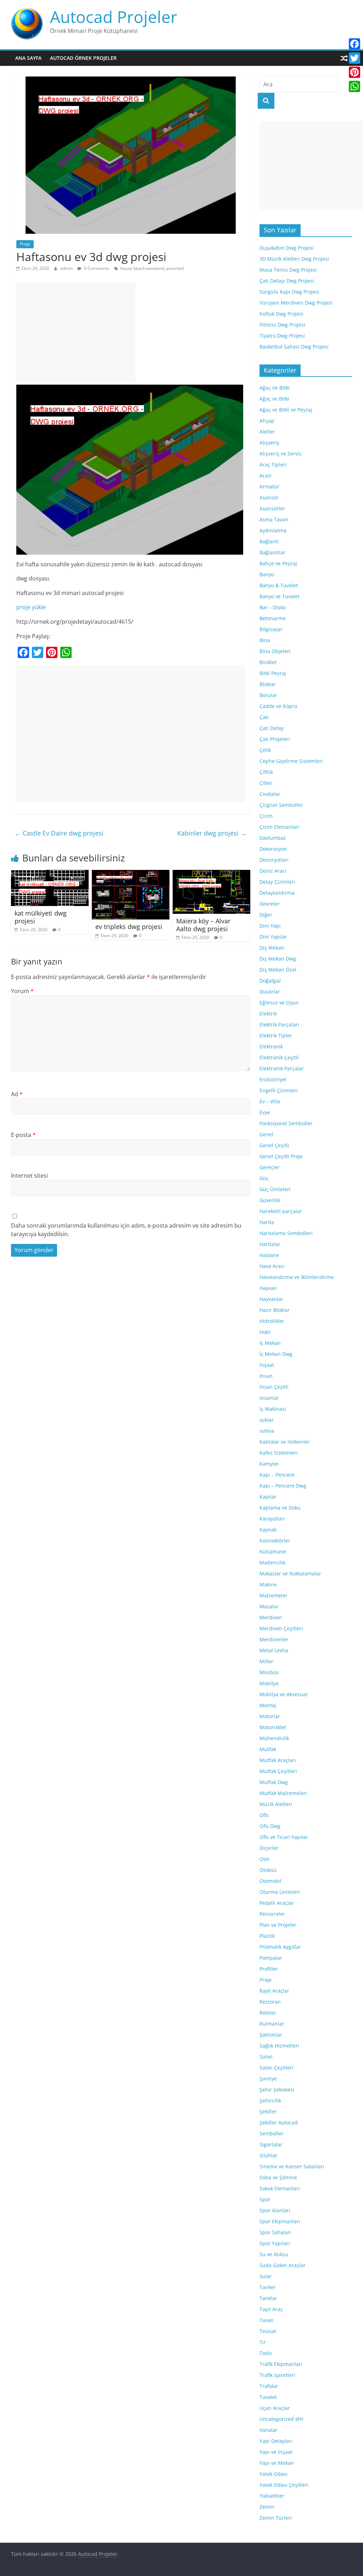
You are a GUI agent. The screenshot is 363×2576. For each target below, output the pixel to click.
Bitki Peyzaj (273, 673)
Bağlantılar (272, 552)
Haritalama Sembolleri (286, 1233)
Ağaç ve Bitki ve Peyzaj (286, 410)
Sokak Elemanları (280, 2188)
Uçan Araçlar (275, 2408)
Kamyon (269, 1464)
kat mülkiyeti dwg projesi (41, 917)
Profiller (269, 1969)
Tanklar (268, 2298)
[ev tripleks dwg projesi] (131, 874)
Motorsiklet (273, 1727)
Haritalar (270, 1244)
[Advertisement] (76, 332)
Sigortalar (271, 2144)
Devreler (270, 904)
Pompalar (271, 1958)
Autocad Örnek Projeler (83, 58)
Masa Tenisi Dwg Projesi (288, 270)
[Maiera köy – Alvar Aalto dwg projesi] (212, 874)
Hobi (265, 1332)
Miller (266, 1661)
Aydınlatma (273, 530)
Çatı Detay (272, 728)
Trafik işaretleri (277, 2375)
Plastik (267, 1936)
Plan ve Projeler (278, 1925)
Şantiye (268, 2079)
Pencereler (272, 1914)
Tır (263, 2342)
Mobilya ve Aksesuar (284, 1694)
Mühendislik (274, 1738)
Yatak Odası (273, 2474)
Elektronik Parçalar (282, 1068)
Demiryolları (274, 860)
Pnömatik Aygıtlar (280, 1947)
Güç (264, 1178)
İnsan (266, 1376)
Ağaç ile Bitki (275, 388)
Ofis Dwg (270, 1826)
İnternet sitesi (29, 1176)
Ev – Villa (270, 1101)
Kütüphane (273, 1552)
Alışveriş (269, 443)
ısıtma (267, 1431)
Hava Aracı (272, 1266)
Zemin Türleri (276, 2518)
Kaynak (268, 1530)
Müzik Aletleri (276, 1804)
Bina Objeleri (275, 651)
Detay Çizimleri (277, 882)
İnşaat (267, 1365)
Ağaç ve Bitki (274, 399)
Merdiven (271, 1617)
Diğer (266, 915)
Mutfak (268, 1749)
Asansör (269, 497)
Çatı (264, 717)
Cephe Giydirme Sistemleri (291, 761)
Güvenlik (270, 1200)
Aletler (267, 432)
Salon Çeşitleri (277, 2068)
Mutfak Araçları (278, 1760)
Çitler (266, 783)
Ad (17, 1094)
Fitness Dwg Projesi (282, 325)
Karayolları (272, 1519)
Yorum (22, 991)
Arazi (266, 475)
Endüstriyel (273, 1079)
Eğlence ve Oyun (279, 1003)
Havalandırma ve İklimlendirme (297, 1277)
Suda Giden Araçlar (283, 2265)
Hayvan (268, 1288)
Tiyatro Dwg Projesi (282, 336)
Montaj (268, 1705)
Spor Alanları (275, 2210)
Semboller (272, 2133)
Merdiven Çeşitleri (281, 1628)
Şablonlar (271, 2035)
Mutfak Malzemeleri (283, 1793)
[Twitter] (354, 58)
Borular (268, 695)
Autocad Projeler (114, 17)
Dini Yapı (270, 926)
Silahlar (269, 2155)
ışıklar (267, 1420)
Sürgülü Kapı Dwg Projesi (289, 292)
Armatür (269, 486)
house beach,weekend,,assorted (152, 268)
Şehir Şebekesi (277, 2090)
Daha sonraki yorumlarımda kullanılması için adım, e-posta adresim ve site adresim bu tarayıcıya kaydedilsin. (126, 1230)
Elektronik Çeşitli (279, 1057)
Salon (266, 2057)
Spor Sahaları (275, 2232)
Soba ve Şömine (278, 2177)
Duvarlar (270, 992)
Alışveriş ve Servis (281, 454)
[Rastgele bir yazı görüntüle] (344, 58)
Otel (264, 1859)
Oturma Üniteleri (280, 1892)
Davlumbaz (273, 838)
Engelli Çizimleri (279, 1090)
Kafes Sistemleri (279, 1453)
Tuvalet (268, 2397)
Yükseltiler (272, 2496)
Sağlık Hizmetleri (279, 2046)
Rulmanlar (272, 2024)
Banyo (267, 574)
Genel (266, 1134)
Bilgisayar (271, 629)
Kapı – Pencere (277, 1475)
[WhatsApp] (354, 86)
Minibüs (269, 1672)
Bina (265, 640)
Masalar (269, 1606)
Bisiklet (268, 662)
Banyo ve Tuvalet (280, 596)
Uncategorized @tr (282, 2419)
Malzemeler (273, 1595)
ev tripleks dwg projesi (129, 927)
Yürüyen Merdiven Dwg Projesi (296, 303)
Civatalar (270, 794)
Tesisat (268, 2331)
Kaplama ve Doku (280, 1508)
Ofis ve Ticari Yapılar (284, 1837)
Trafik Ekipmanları (281, 2364)
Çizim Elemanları (280, 827)
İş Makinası (273, 1409)
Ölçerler (269, 1848)
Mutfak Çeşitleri (278, 1771)
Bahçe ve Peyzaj (278, 563)
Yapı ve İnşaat (276, 2452)
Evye (265, 1112)
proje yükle (31, 607)
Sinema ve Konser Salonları (292, 2166)
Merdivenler (274, 1639)
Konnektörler (275, 1541)
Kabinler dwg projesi (212, 833)
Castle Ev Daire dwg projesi (59, 833)
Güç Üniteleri (275, 1189)
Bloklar (268, 684)
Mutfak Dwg (274, 1782)
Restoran (270, 2002)
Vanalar (269, 2430)
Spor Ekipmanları (280, 2221)
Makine (268, 1584)
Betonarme (273, 618)
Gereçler (270, 1167)
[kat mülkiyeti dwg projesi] (50, 874)
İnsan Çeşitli (274, 1387)
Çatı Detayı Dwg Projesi (287, 281)
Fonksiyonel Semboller (286, 1123)
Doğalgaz (270, 981)
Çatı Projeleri (275, 739)
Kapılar (268, 1497)
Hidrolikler (272, 1321)
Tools (266, 2353)
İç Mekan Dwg (276, 1354)
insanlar (269, 1398)
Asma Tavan (274, 519)
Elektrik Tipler (276, 1035)
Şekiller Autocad (279, 2122)
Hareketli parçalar (281, 1211)
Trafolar (269, 2386)
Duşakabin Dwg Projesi (287, 248)
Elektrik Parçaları (279, 1024)
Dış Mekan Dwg (278, 959)
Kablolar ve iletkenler (285, 1442)
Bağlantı (269, 541)
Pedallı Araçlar (277, 1903)
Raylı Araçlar (274, 1991)
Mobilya (269, 1683)
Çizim (266, 816)
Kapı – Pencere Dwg (283, 1486)
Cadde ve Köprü (278, 706)
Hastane (269, 1255)
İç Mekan (270, 1343)
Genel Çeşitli (274, 1145)
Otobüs (268, 1870)
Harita (267, 1222)
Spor (265, 2199)
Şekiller (268, 2111)
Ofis (264, 1815)
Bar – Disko (273, 607)
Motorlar (270, 1716)
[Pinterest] (354, 72)
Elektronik (271, 1046)
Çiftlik (266, 772)
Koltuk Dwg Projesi (281, 314)
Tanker (268, 2287)
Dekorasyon (273, 849)
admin (67, 268)
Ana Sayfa (28, 58)
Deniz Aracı (273, 871)
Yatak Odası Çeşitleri (284, 2485)
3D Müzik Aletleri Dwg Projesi (294, 259)
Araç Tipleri (273, 465)
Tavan (267, 2320)
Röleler (268, 2013)
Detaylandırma (277, 893)
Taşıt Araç (271, 2309)
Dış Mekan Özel (278, 970)
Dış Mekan (272, 948)
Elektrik (268, 1014)
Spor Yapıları (275, 2243)
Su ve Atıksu (274, 2254)
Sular (266, 2276)
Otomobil (270, 1881)
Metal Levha (274, 1650)
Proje (25, 244)
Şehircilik (270, 2101)
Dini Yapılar (273, 937)
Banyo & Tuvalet (279, 585)
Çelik (265, 750)
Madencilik (272, 1562)
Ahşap (267, 421)
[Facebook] (354, 44)
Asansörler (272, 508)
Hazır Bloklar (275, 1310)
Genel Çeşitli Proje (281, 1156)
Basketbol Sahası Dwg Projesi (294, 347)
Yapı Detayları (276, 2441)
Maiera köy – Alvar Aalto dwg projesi (203, 925)
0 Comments (96, 268)
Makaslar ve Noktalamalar (290, 1573)
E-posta (23, 1135)
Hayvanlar (271, 1299)
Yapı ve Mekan (277, 2463)
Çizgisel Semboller (281, 805)
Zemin (267, 2507)
